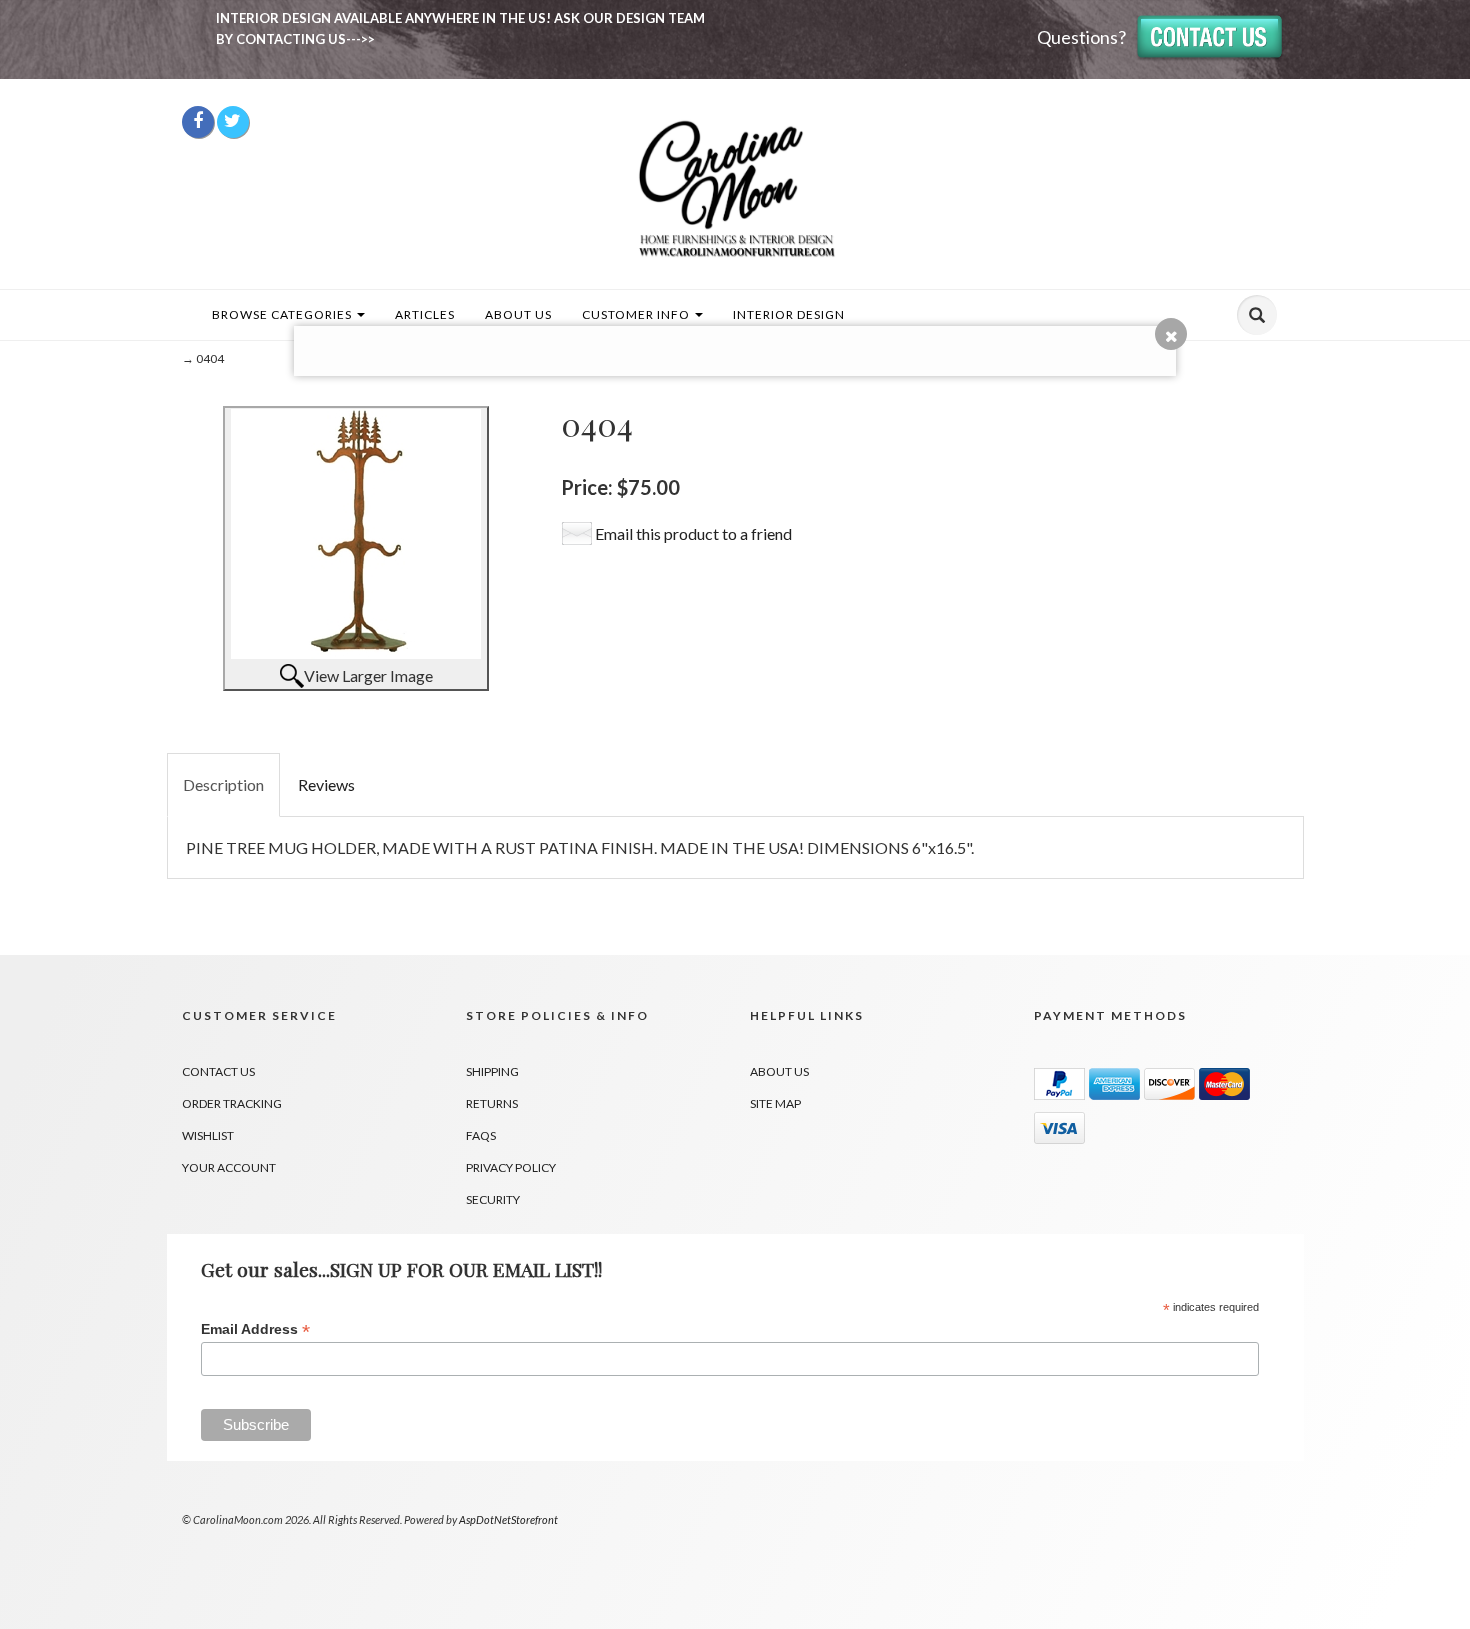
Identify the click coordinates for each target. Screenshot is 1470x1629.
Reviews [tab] (326, 784)
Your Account (229, 1167)
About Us (518, 314)
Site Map (775, 1103)
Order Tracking (232, 1103)
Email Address (255, 1329)
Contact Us (218, 1071)
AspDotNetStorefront (508, 1519)
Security (493, 1199)
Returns (492, 1103)
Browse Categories (283, 314)
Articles (425, 314)
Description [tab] (223, 784)
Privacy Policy (511, 1167)
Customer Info (637, 314)
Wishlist (208, 1135)
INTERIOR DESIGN (789, 314)
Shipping (492, 1071)
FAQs (481, 1135)
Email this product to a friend (693, 533)
